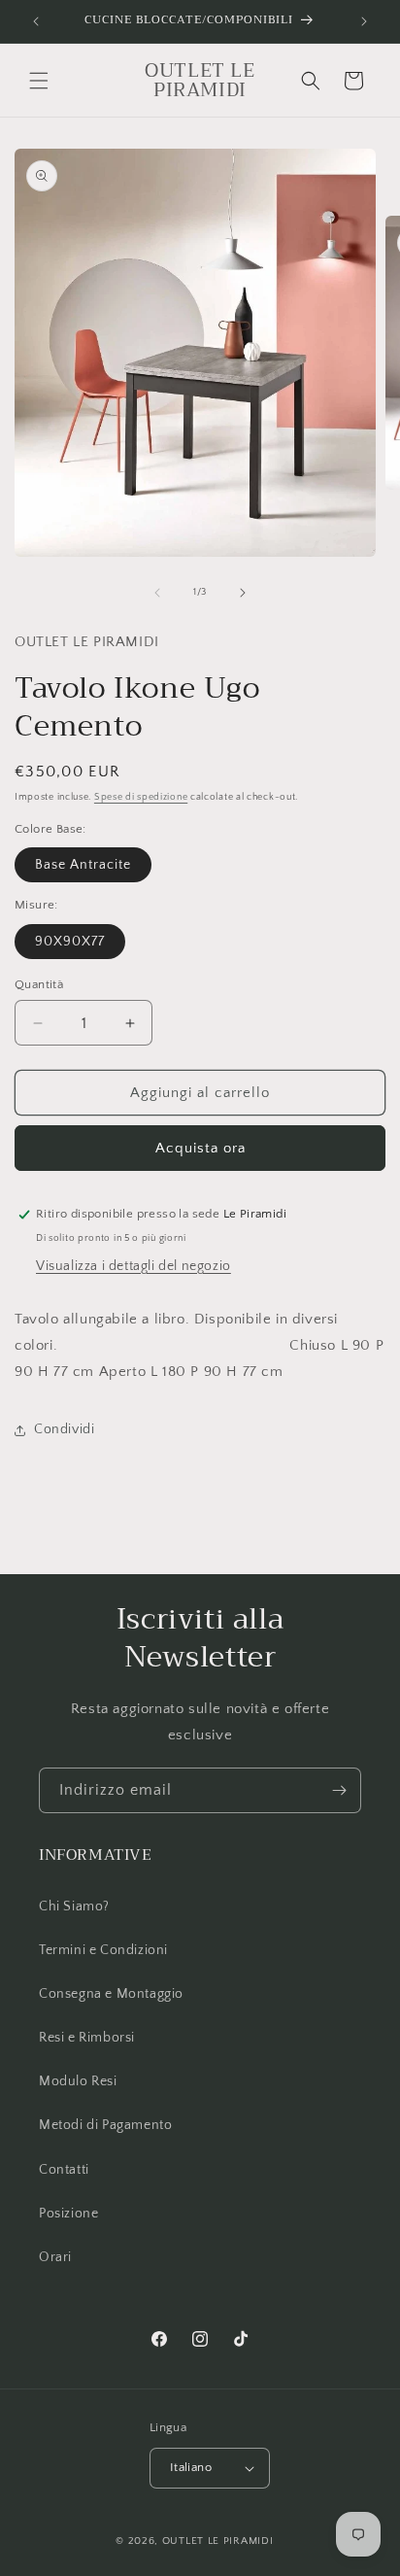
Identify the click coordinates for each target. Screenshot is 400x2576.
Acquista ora (200, 1148)
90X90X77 (70, 942)
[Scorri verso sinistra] (157, 593)
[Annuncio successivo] (364, 21)
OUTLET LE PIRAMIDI (218, 2541)
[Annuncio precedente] (36, 21)
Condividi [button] (64, 1429)
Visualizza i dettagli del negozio (133, 1266)
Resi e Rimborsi (87, 2038)
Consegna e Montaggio (111, 1994)
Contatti (64, 2170)
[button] (39, 81)
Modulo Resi (78, 2081)
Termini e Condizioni (103, 1950)
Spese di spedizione (141, 797)
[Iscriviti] (339, 1790)
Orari (55, 2257)
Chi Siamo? (74, 1906)
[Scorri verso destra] (243, 593)
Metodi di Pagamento (105, 2125)
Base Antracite (83, 865)
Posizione (68, 2214)
